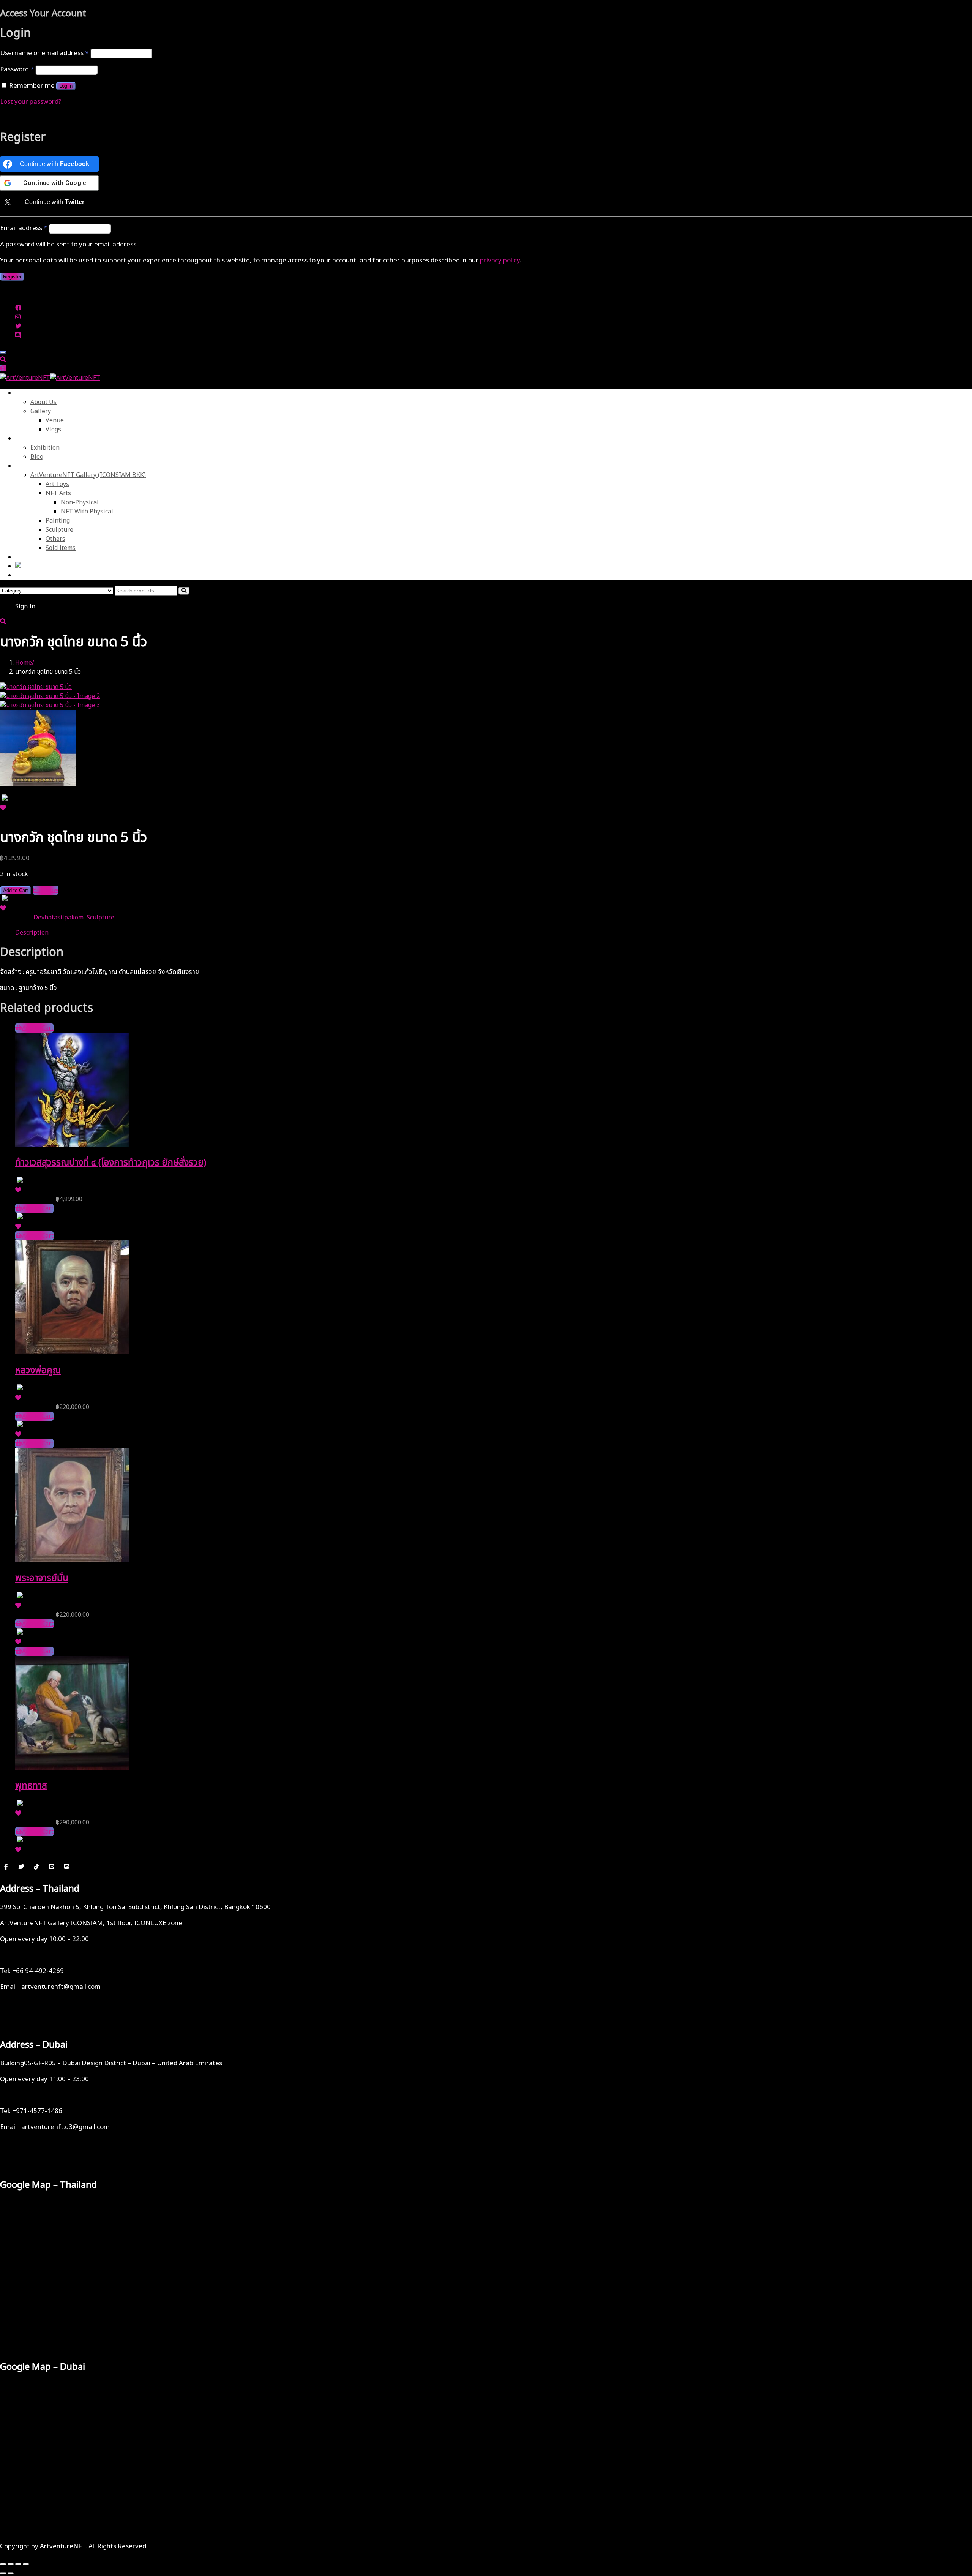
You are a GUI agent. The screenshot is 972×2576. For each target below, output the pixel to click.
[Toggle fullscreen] (11, 2564)
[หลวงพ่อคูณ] (72, 1352)
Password (17, 69)
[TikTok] (36, 1867)
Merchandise (34, 466)
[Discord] (67, 1867)
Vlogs (53, 430)
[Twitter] (21, 1867)
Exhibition (45, 448)
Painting (58, 521)
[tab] (494, 933)
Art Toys (57, 484)
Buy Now (46, 890)
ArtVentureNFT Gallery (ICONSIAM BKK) (88, 475)
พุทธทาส (31, 1786)
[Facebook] (6, 1867)
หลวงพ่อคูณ (38, 1371)
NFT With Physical (87, 512)
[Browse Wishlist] (3, 808)
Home (24, 663)
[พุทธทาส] (72, 1768)
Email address (24, 228)
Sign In (25, 606)
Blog (37, 457)
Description (32, 933)
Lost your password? (31, 102)
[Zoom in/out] (3, 2564)
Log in (66, 86)
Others (55, 539)
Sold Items (61, 548)
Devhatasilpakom (58, 918)
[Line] (52, 1867)
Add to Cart (16, 890)
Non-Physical (80, 502)
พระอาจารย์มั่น (42, 1578)
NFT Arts (58, 493)
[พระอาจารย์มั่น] (72, 1560)
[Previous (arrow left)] (3, 2573)
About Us (28, 393)
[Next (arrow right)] (11, 2573)
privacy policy (500, 261)
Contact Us (31, 557)
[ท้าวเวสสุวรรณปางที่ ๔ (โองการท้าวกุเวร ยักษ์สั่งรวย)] (72, 1145)
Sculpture (59, 530)
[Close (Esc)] (26, 2564)
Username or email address (44, 53)
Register (12, 277)
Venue (55, 420)
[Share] (18, 2564)
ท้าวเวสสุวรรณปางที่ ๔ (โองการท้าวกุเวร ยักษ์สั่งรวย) (111, 1163)
